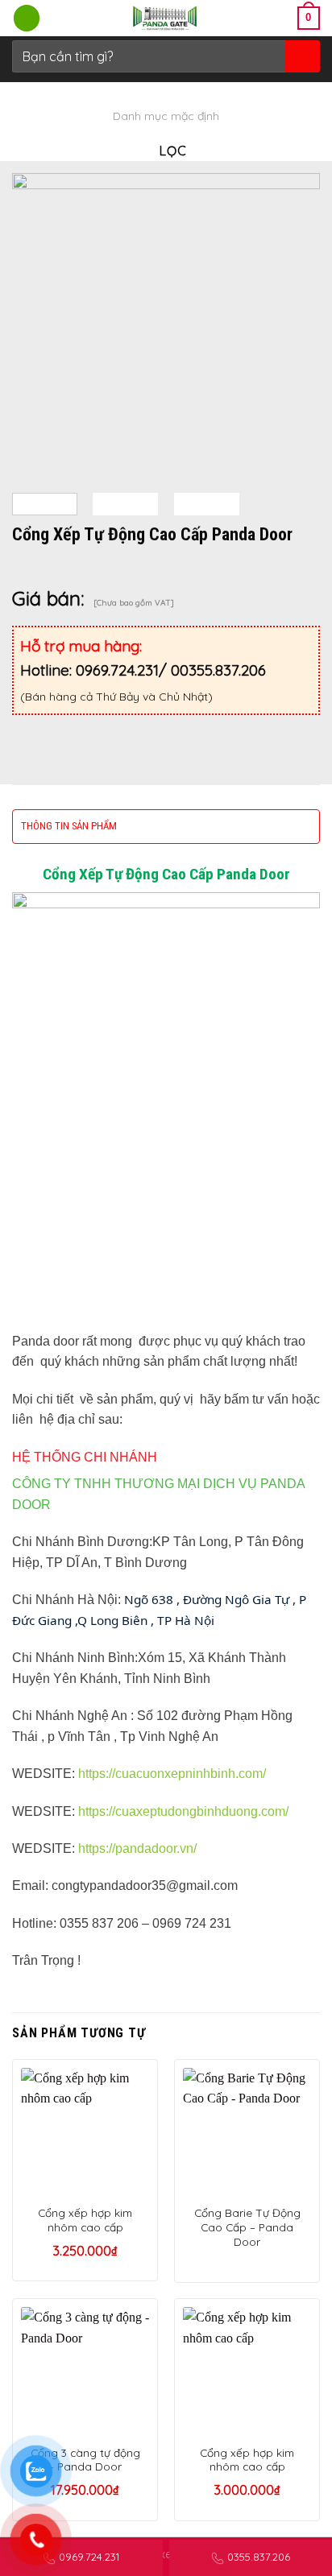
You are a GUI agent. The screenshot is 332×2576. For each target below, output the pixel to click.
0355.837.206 (259, 2557)
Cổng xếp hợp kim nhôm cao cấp (85, 2220)
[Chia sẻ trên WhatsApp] (27, 728)
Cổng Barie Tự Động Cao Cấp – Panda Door (247, 2227)
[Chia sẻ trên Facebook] (56, 728)
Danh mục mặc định (166, 116)
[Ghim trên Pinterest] (143, 728)
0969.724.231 (89, 2557)
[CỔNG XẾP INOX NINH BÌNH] (166, 18)
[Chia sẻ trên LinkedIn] (172, 728)
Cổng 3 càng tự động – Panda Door (85, 2460)
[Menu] (27, 18)
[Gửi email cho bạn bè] (114, 728)
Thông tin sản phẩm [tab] (69, 826)
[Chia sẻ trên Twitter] (85, 728)
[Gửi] (301, 56)
